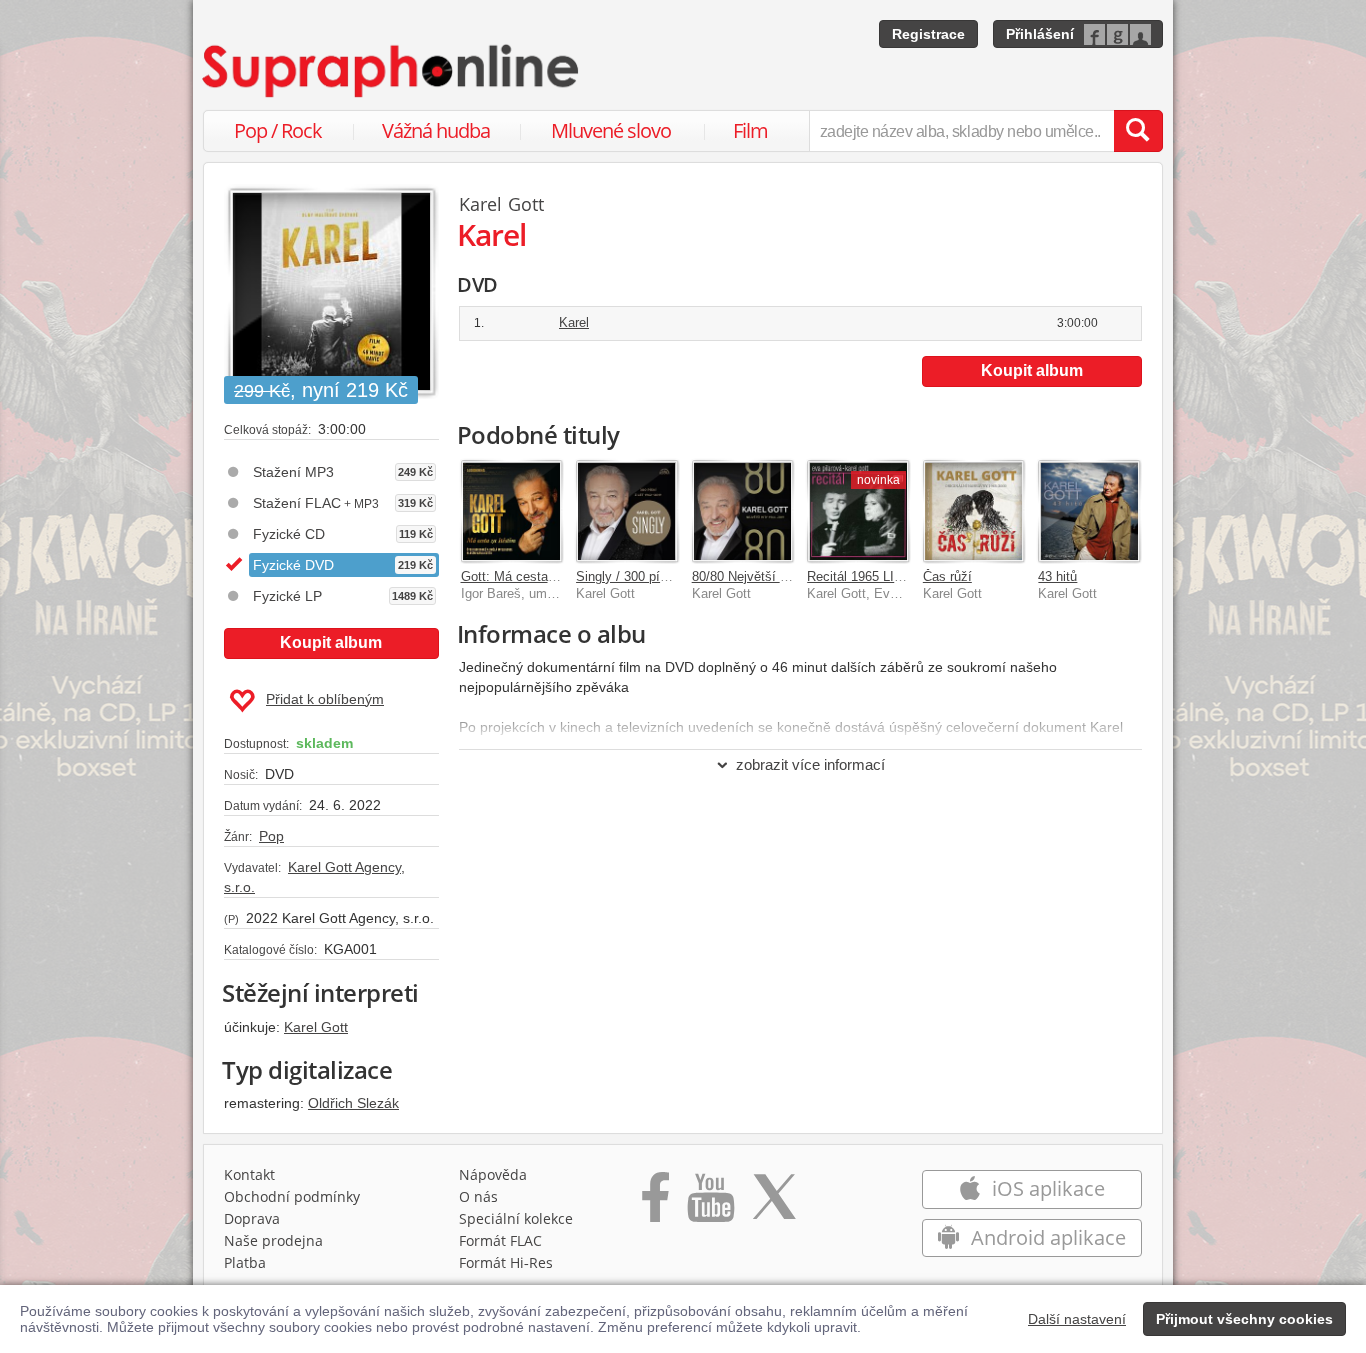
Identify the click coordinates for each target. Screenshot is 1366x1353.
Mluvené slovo (611, 130)
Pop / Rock (278, 130)
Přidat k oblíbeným (325, 699)
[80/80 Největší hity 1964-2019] (743, 511)
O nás (478, 1196)
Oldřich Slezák (353, 1103)
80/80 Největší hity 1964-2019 (778, 576)
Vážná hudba (436, 130)
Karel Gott (316, 1027)
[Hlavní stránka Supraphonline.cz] (392, 71)
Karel (574, 322)
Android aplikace (1046, 1237)
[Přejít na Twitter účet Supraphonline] (774, 1204)
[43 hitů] (1089, 511)
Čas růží (947, 576)
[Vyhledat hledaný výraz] (1138, 131)
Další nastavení (1077, 1319)
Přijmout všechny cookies (1244, 1319)
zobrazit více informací (810, 764)
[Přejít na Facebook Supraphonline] (655, 1204)
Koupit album (331, 642)
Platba (245, 1262)
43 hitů (1057, 576)
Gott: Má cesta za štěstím (537, 576)
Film (750, 130)
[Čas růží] (974, 511)
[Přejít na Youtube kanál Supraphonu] (710, 1204)
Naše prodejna (273, 1240)
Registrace (928, 34)
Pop (271, 836)
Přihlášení (1040, 34)
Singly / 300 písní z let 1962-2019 (673, 576)
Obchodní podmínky (292, 1196)
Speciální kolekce (516, 1218)
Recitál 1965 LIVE (859, 576)
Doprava (252, 1218)
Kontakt (249, 1174)
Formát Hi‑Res (506, 1262)
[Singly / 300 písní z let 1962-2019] (627, 511)
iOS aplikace (1046, 1188)
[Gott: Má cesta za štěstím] (512, 511)
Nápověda (493, 1174)
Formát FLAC (500, 1240)
